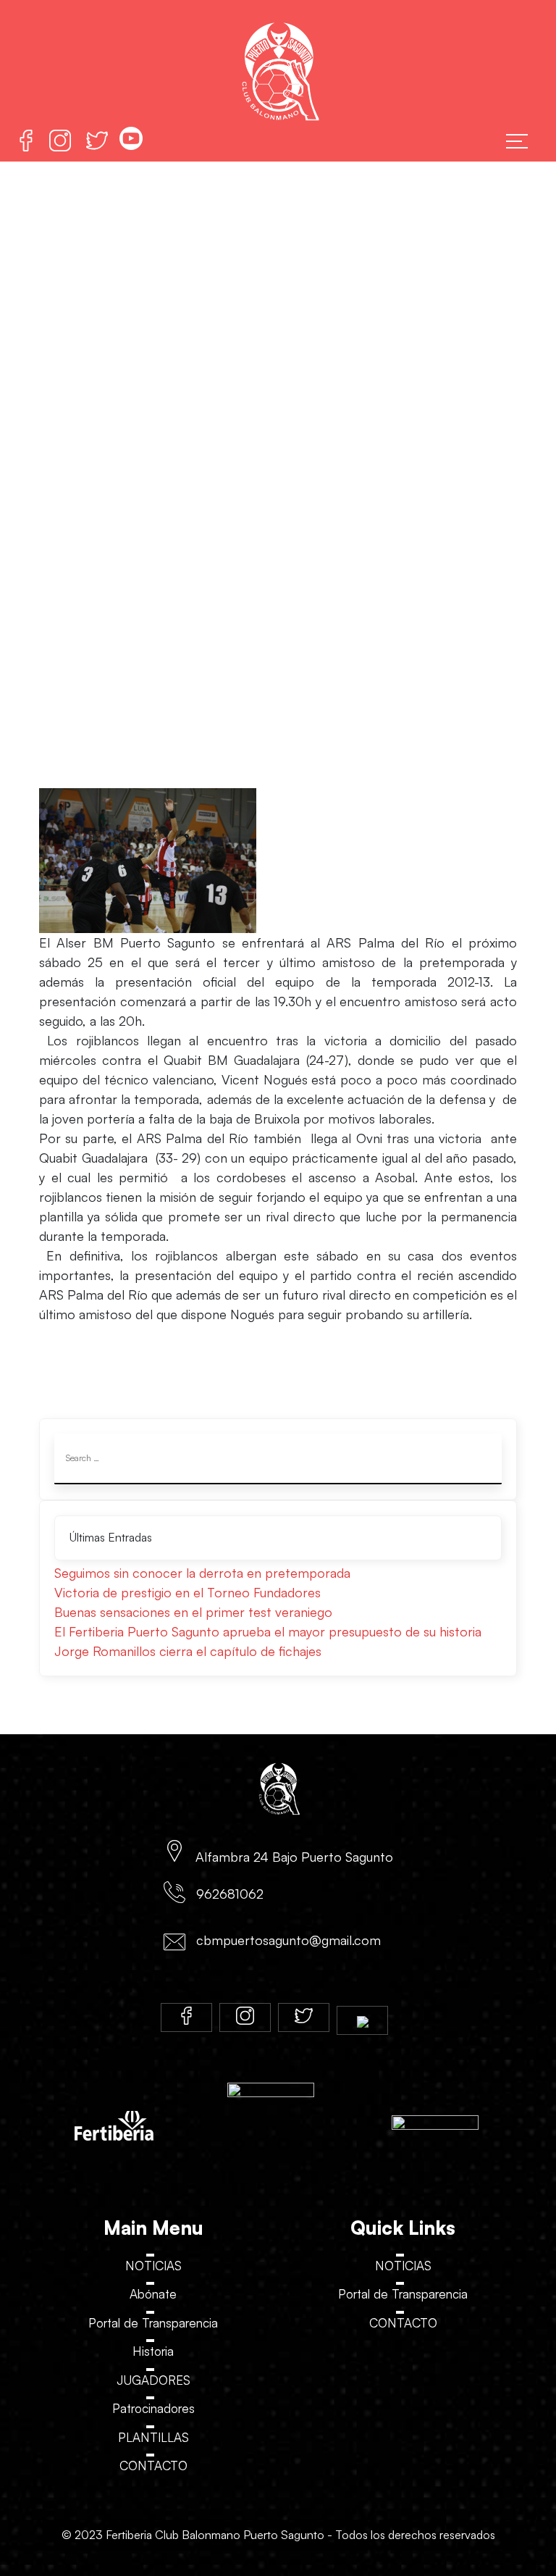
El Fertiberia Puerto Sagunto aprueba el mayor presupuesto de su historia (268, 1631)
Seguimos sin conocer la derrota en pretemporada (202, 1573)
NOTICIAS (153, 2266)
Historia (153, 2351)
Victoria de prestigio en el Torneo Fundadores (188, 1592)
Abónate (153, 2294)
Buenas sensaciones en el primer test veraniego (193, 1612)
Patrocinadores (153, 2408)
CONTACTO (153, 2466)
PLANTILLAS (153, 2437)
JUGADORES (153, 2380)
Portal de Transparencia (153, 2323)
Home (267, 481)
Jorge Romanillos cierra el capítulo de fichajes (188, 1651)
